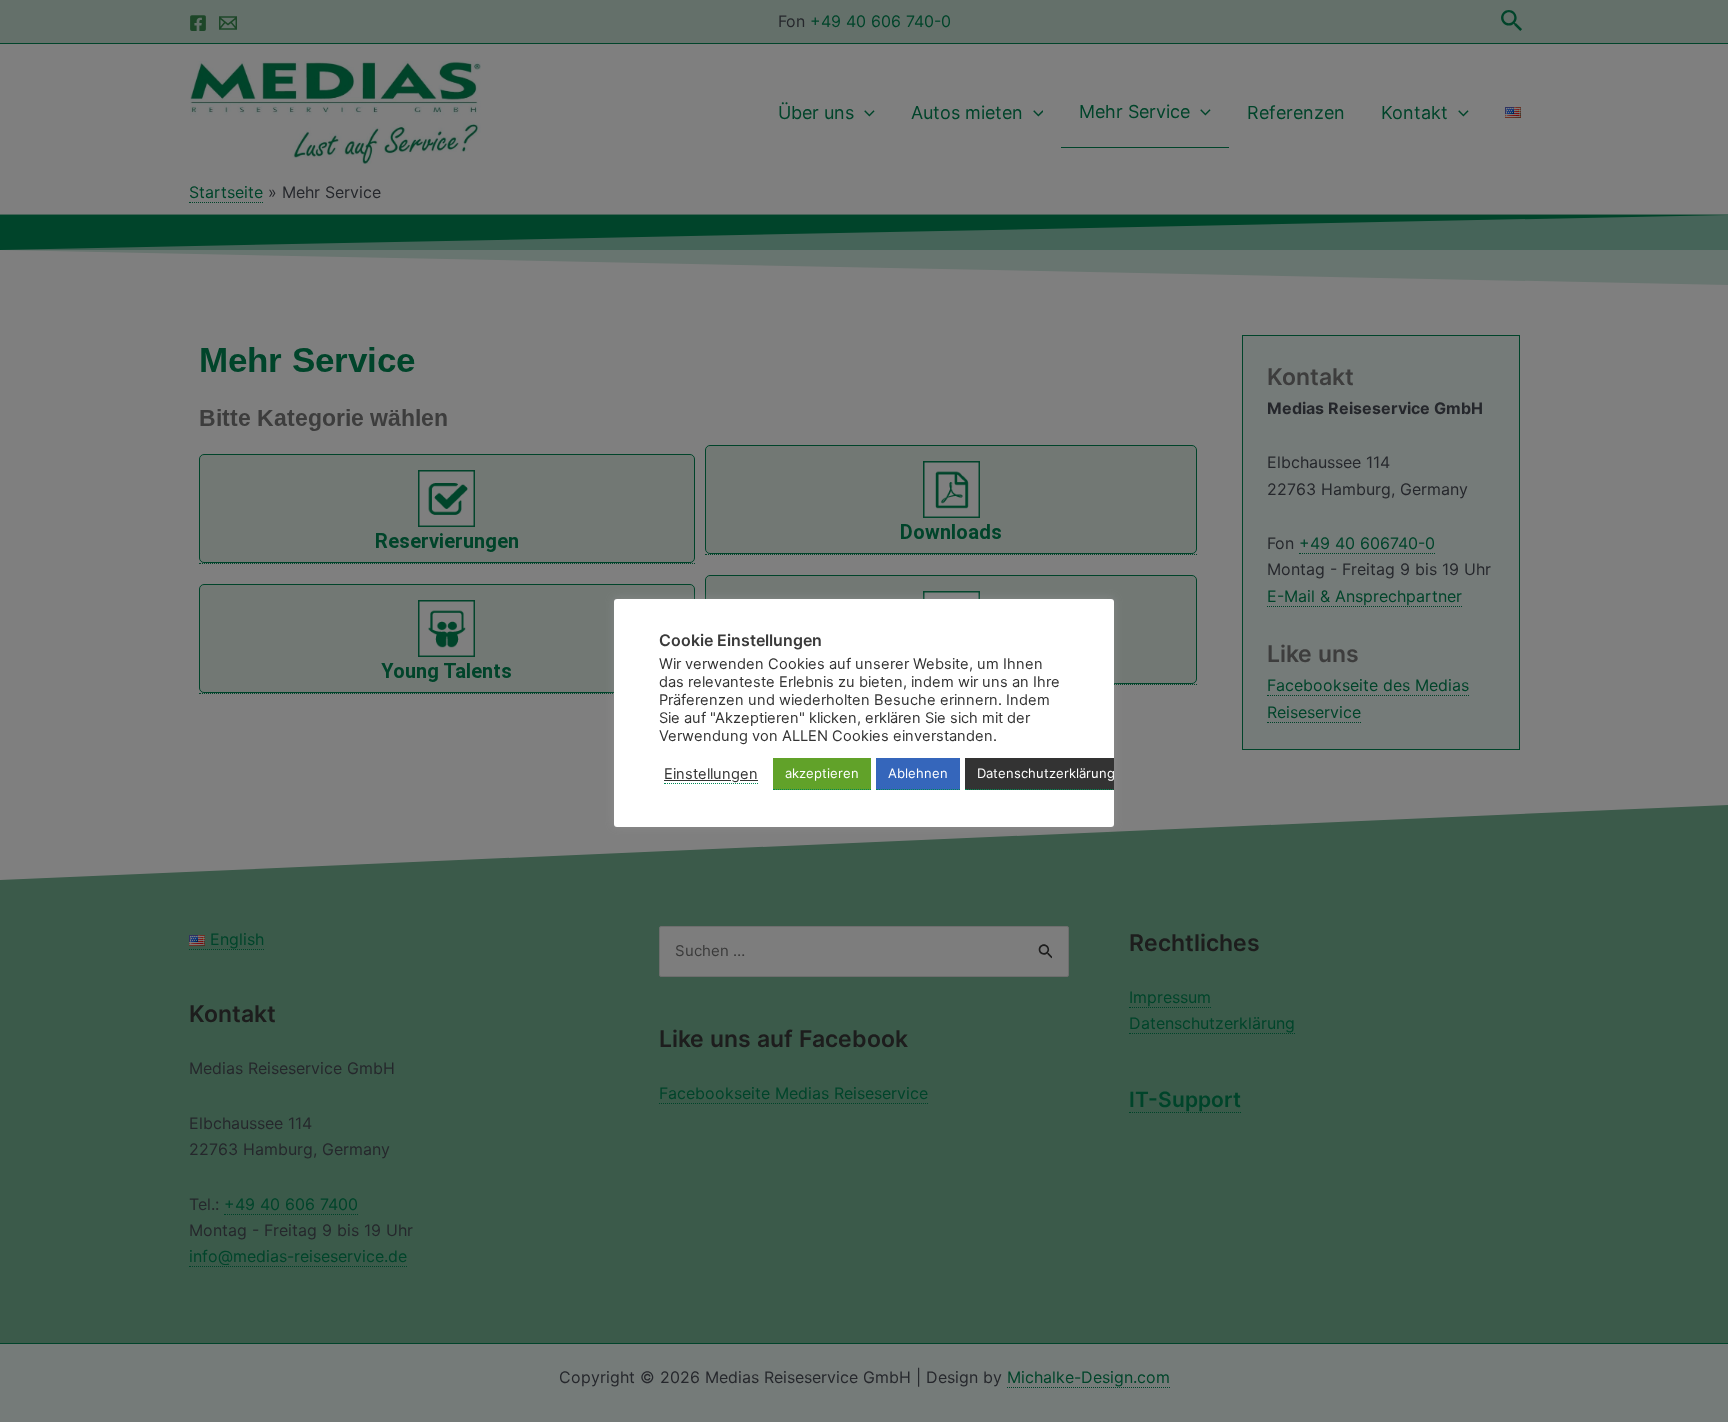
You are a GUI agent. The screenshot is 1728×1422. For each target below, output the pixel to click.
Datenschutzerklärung (1046, 773)
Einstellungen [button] (711, 774)
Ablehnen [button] (918, 773)
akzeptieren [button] (822, 773)
